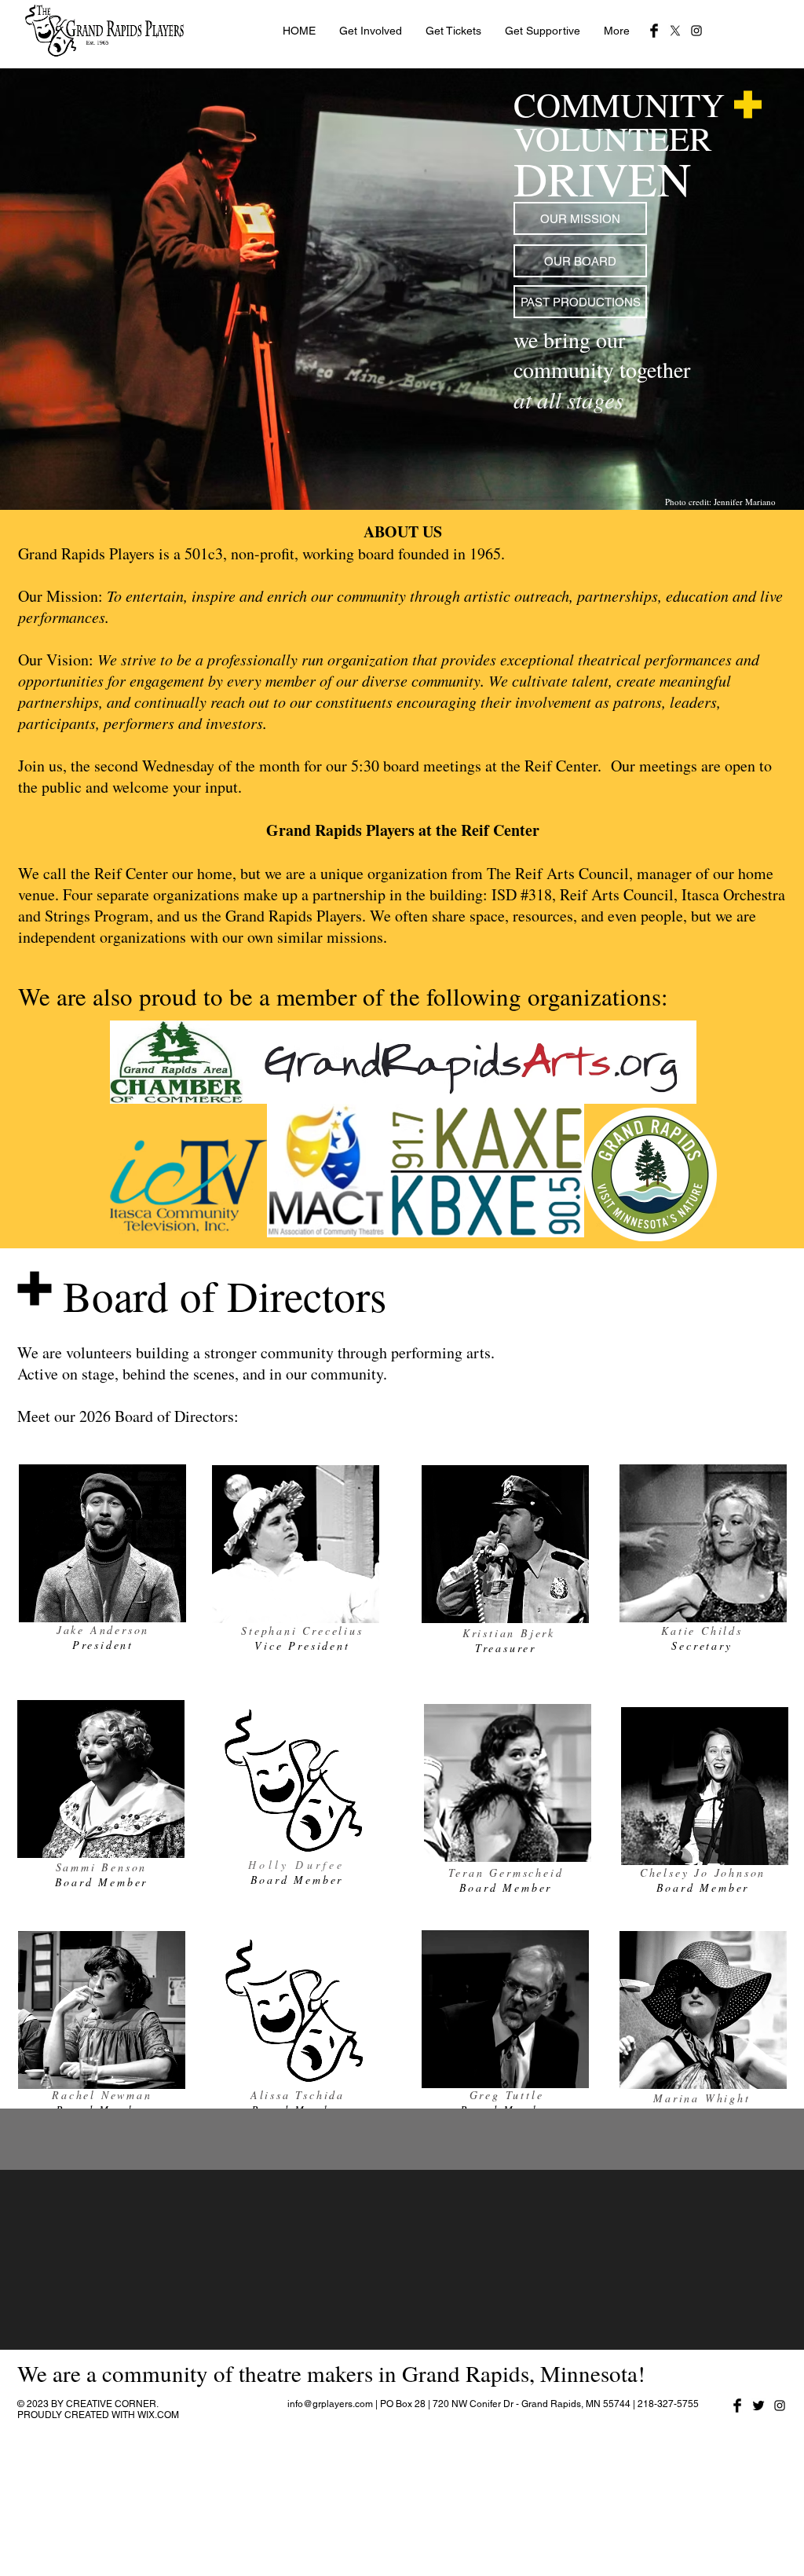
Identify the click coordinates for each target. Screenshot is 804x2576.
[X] (675, 31)
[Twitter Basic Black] (758, 2406)
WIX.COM (158, 2415)
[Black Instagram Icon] (696, 31)
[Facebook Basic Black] (654, 31)
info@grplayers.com (330, 2404)
